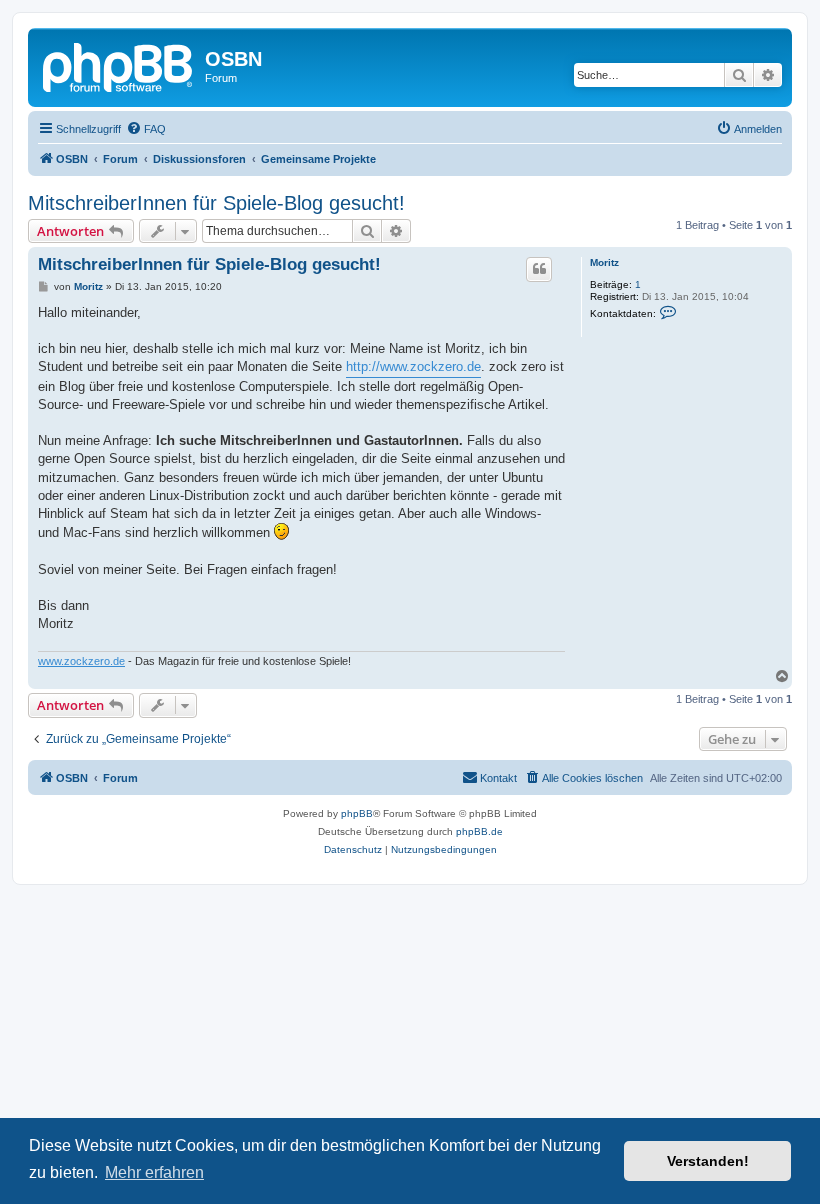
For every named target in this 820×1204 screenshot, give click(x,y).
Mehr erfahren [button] (154, 1172)
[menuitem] (146, 129)
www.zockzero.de (81, 661)
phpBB (357, 813)
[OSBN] (119, 65)
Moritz (604, 262)
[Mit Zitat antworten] (539, 269)
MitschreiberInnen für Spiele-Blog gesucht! (216, 203)
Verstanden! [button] (708, 1161)
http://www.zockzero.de (413, 366)
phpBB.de (479, 831)
